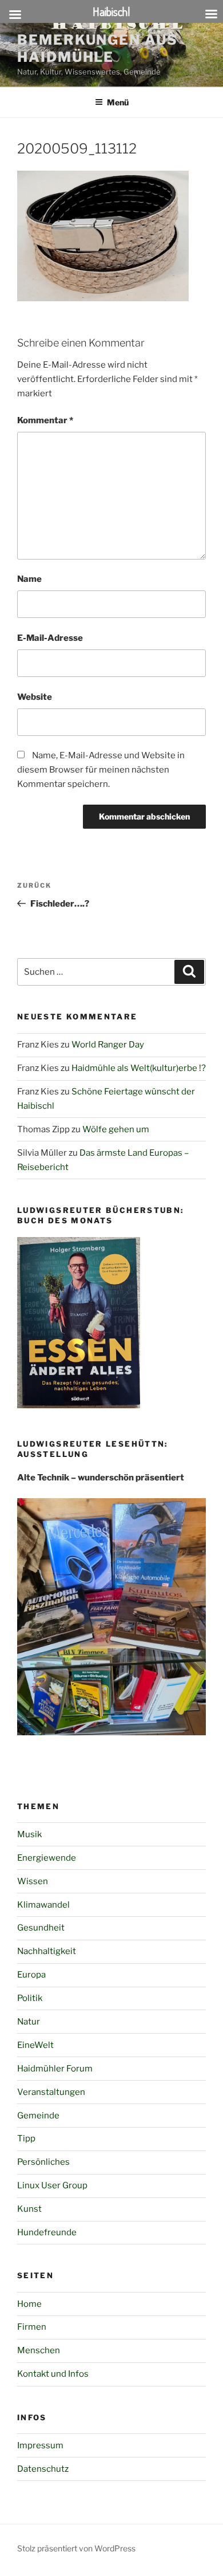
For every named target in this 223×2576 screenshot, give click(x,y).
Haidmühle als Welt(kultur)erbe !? (139, 1068)
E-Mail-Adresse (50, 638)
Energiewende (47, 1858)
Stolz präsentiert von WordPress (76, 2548)
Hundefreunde (47, 2232)
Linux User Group (52, 2185)
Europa (31, 1975)
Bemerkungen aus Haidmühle (97, 48)
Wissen (33, 1881)
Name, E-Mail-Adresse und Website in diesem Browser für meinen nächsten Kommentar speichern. (101, 770)
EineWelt (35, 2045)
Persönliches (43, 2162)
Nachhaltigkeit (47, 1951)
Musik (29, 1834)
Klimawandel (43, 1905)
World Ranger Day (108, 1045)
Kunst (29, 2209)
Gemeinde (38, 2116)
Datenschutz (43, 2469)
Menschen (39, 2350)
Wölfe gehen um (116, 1129)
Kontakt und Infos (53, 2374)
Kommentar (45, 420)
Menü (118, 102)
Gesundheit (41, 1928)
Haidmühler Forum (55, 2069)
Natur (29, 2022)
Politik (30, 1998)
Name (29, 579)
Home (29, 2304)
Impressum (40, 2445)
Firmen (32, 2327)
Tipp (26, 2138)
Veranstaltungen (51, 2092)
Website (35, 697)
